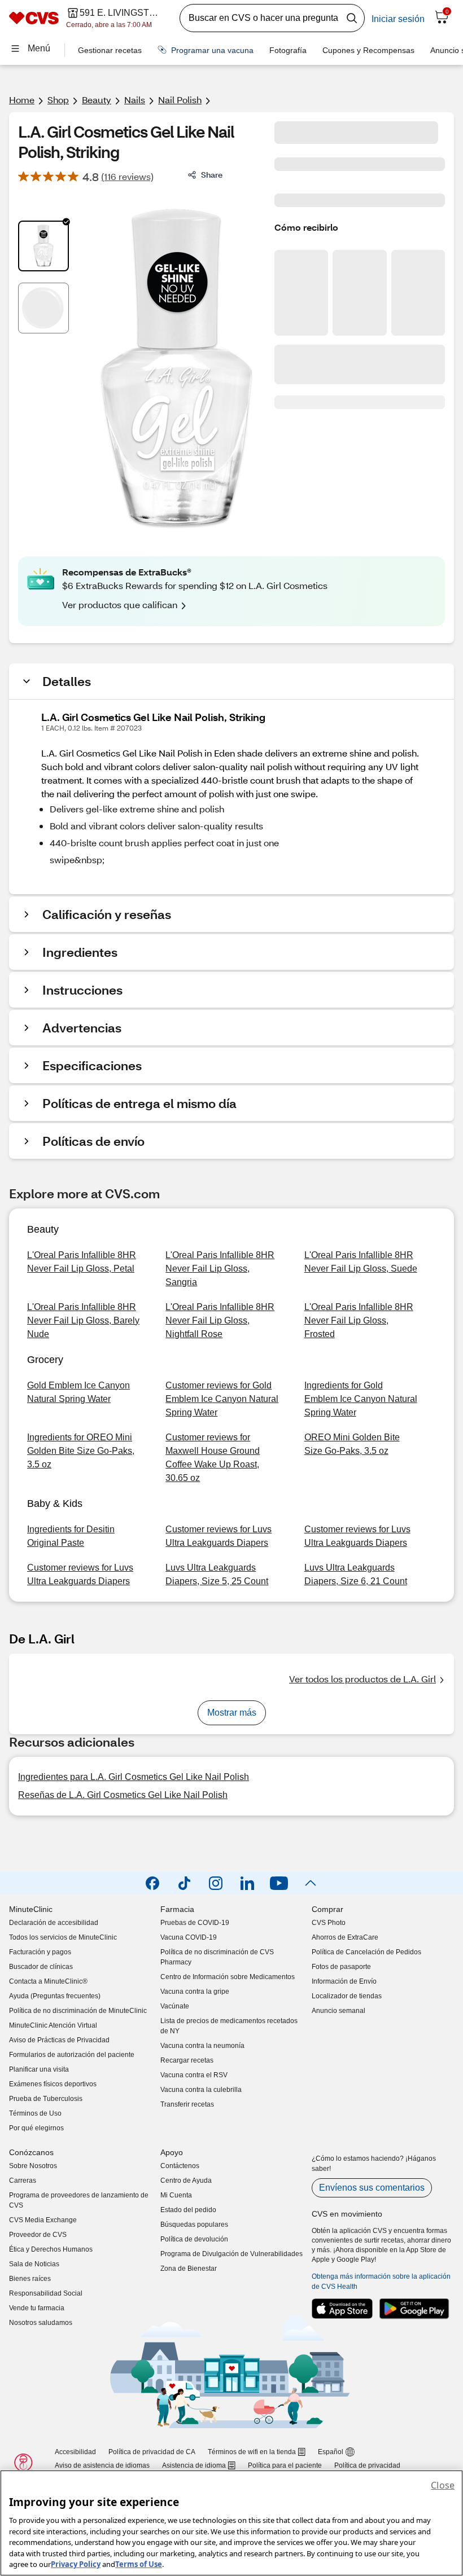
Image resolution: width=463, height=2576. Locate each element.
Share (212, 175)
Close (443, 2485)
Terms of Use (139, 2564)
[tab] (43, 246)
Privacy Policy (76, 2564)
